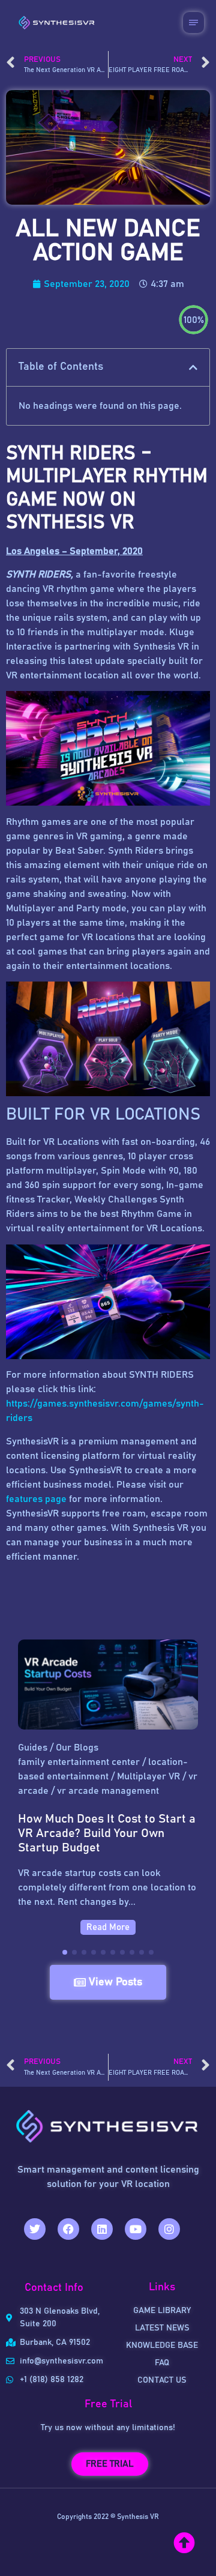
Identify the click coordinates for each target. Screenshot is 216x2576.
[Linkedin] (102, 2229)
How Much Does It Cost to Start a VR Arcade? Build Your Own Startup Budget (107, 1833)
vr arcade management (108, 1791)
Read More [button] (108, 1927)
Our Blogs (77, 1748)
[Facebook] (68, 2229)
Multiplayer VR (148, 1776)
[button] (193, 367)
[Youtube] (136, 2229)
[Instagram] (169, 2229)
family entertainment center (79, 1762)
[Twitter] (35, 2229)
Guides (33, 1748)
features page (36, 1499)
